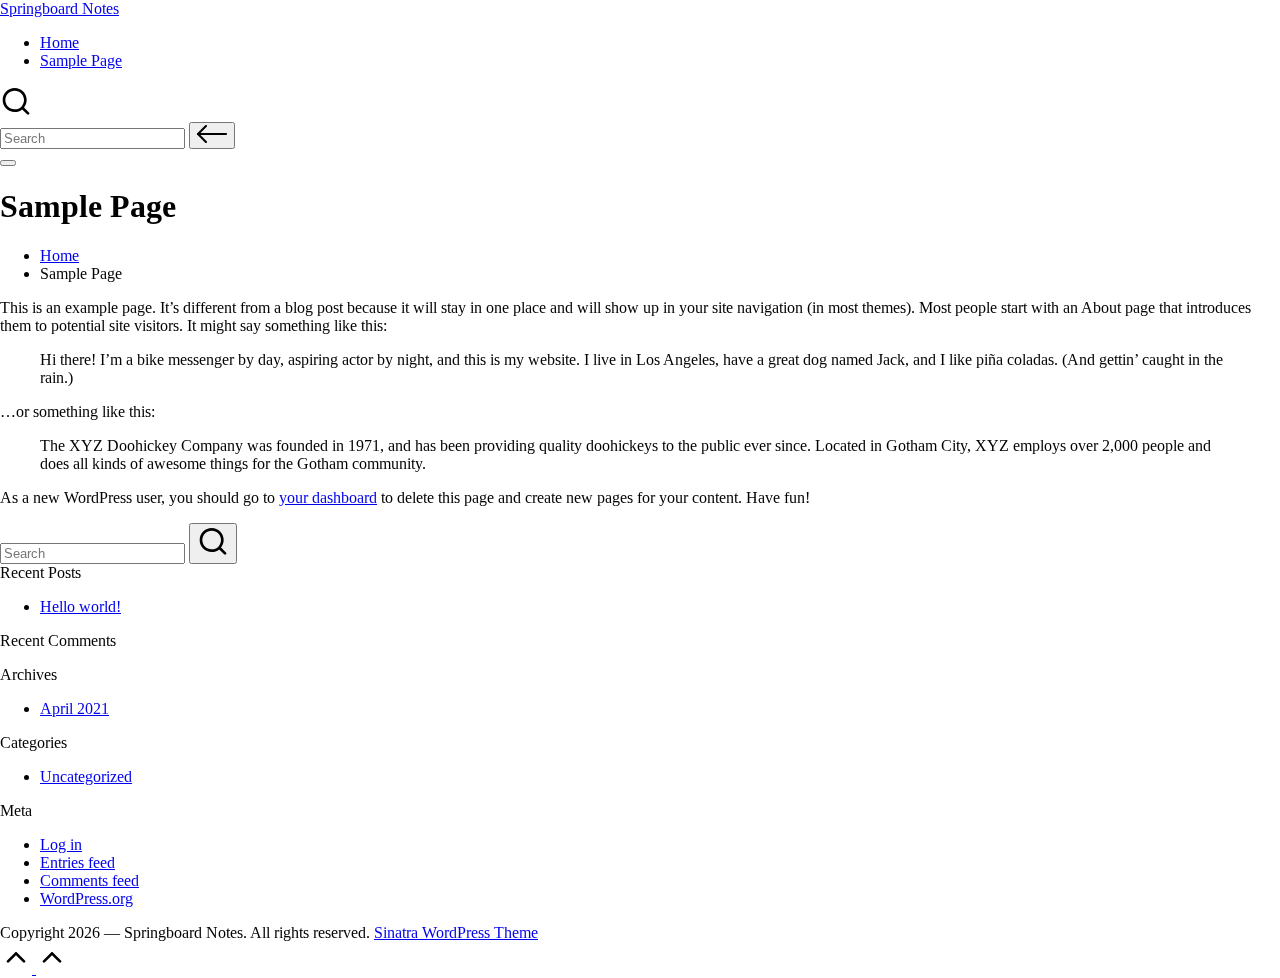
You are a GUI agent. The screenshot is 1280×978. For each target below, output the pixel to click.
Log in (61, 844)
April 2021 (74, 708)
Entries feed (77, 862)
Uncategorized (86, 776)
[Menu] (8, 163)
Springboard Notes (59, 8)
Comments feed (89, 880)
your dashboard (328, 497)
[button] (212, 135)
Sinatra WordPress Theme (456, 932)
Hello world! (80, 606)
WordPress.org (86, 898)
